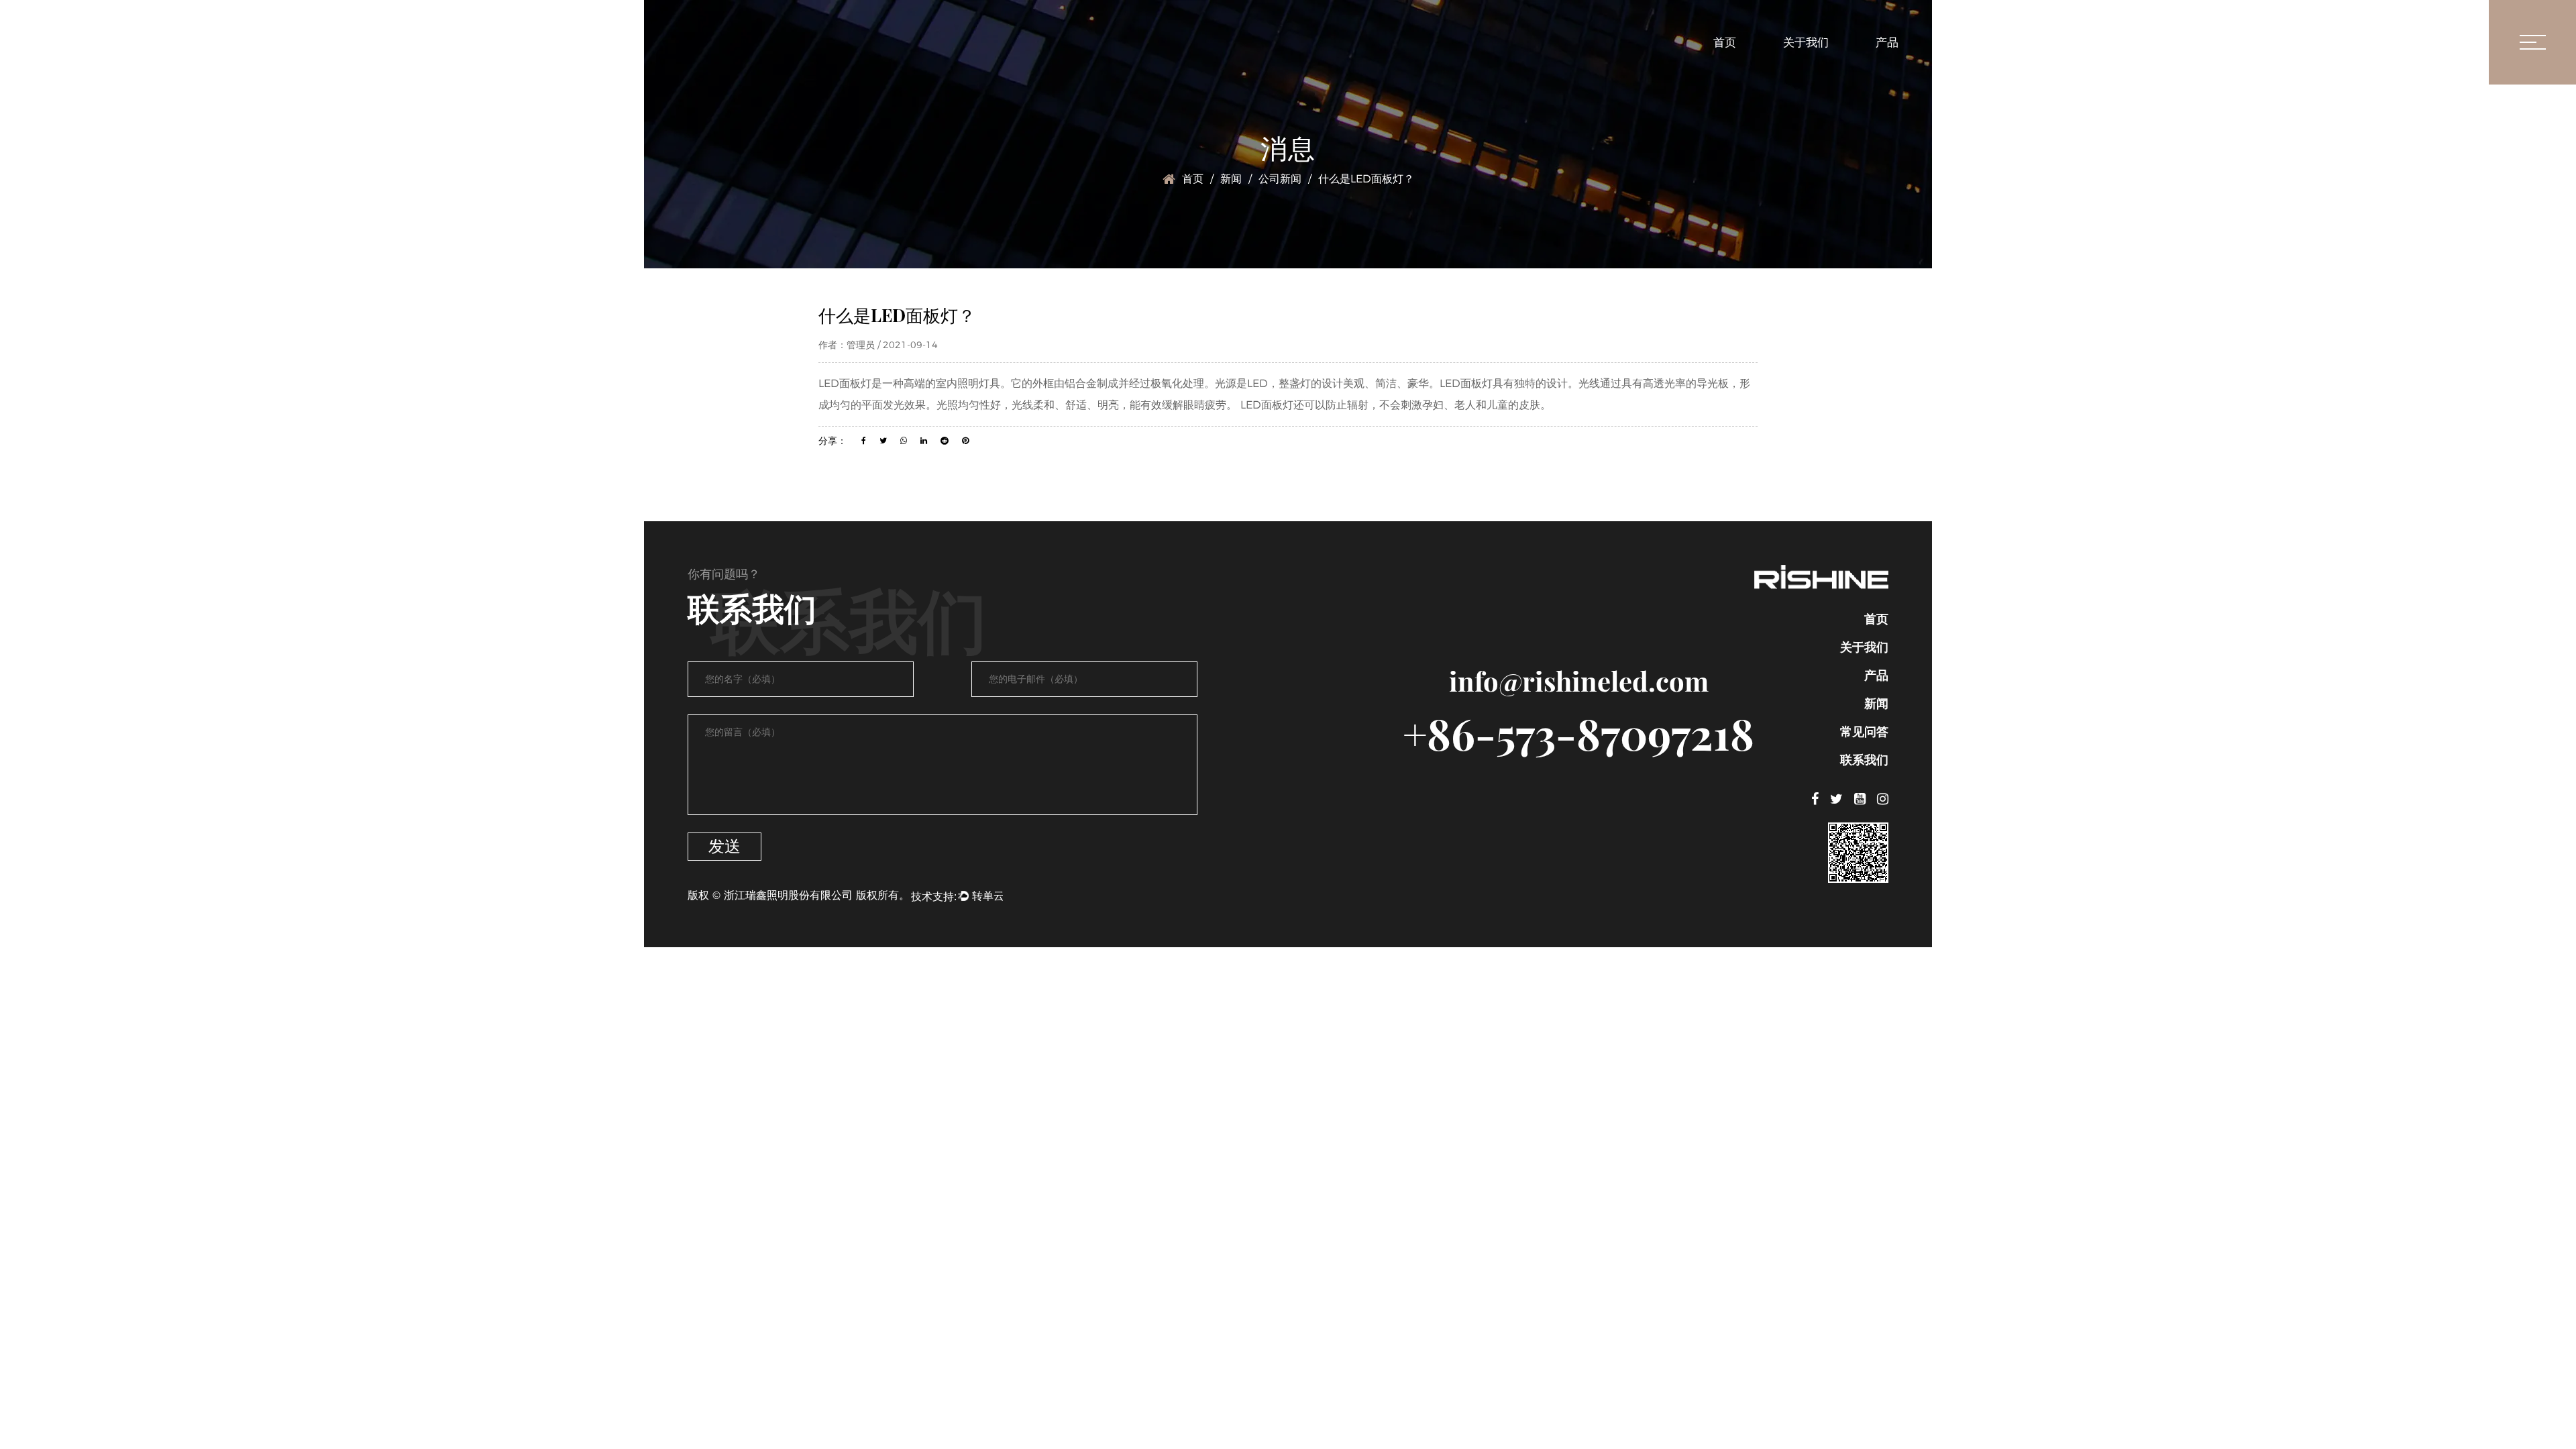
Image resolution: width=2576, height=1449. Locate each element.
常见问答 (2038, 42)
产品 (1887, 42)
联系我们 (2131, 42)
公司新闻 (1280, 179)
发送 (724, 846)
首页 (1725, 42)
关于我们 (1806, 42)
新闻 (1957, 42)
